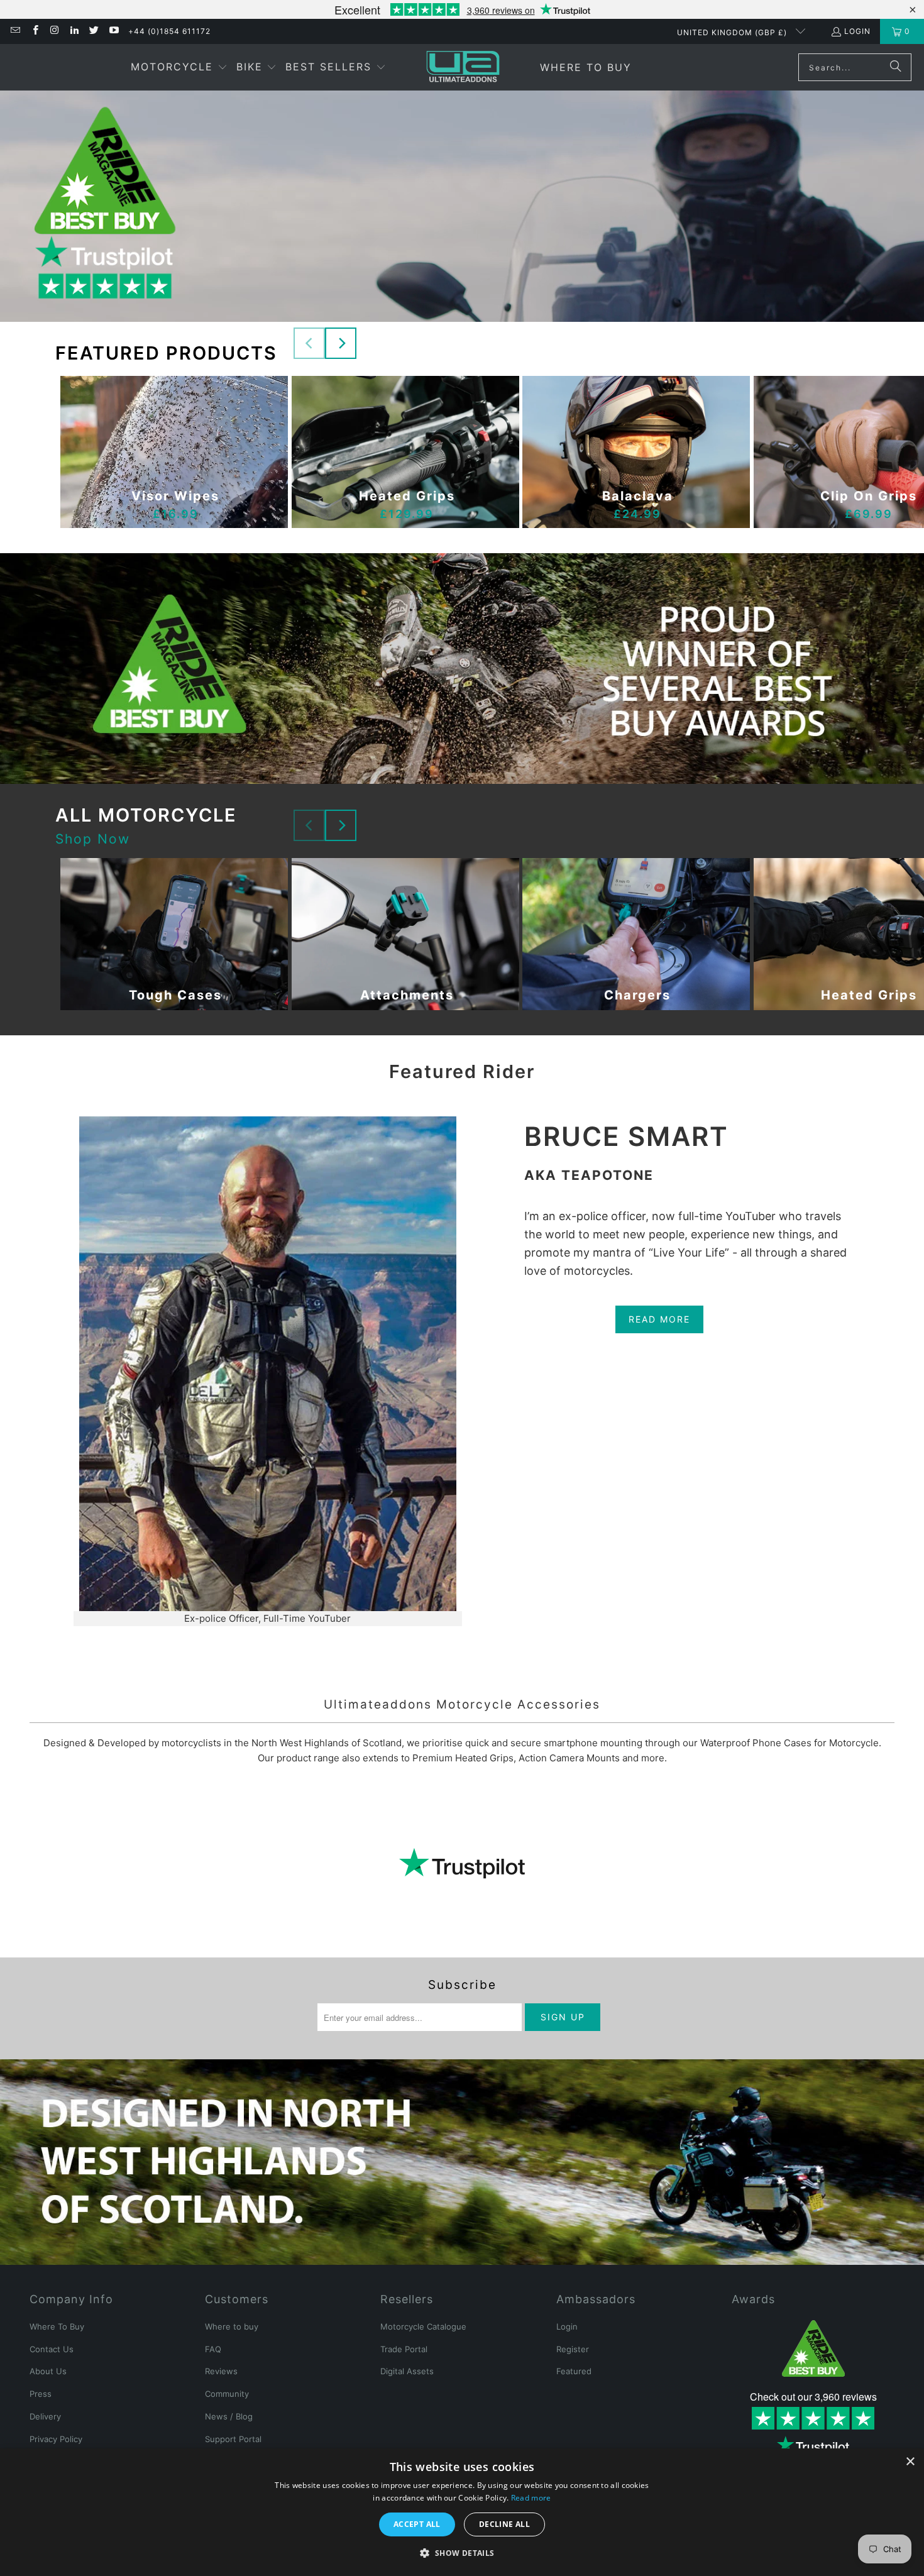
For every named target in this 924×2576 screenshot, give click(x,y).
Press (41, 2394)
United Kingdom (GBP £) (733, 32)
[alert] (462, 2512)
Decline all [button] (504, 2524)
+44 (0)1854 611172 (169, 31)
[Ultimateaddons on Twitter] (93, 31)
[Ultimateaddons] (463, 66)
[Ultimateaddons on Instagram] (54, 31)
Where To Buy (57, 2326)
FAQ (213, 2349)
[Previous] (309, 343)
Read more (531, 2498)
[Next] (341, 343)
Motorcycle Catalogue (423, 2326)
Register (573, 2349)
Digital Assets (407, 2371)
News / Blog (229, 2416)
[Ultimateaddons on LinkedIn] (74, 31)
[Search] (896, 67)
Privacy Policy (56, 2439)
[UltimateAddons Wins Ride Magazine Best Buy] (813, 2348)
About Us (48, 2371)
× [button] (910, 2462)
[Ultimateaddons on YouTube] (113, 31)
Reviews (221, 2371)
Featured (574, 2371)
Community (227, 2394)
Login (857, 31)
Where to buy (232, 2326)
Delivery (45, 2416)
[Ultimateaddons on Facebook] (34, 31)
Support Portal (233, 2439)
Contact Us (52, 2349)
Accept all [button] (417, 2524)
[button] (179, 68)
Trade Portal (404, 2349)
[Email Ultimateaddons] (15, 31)
